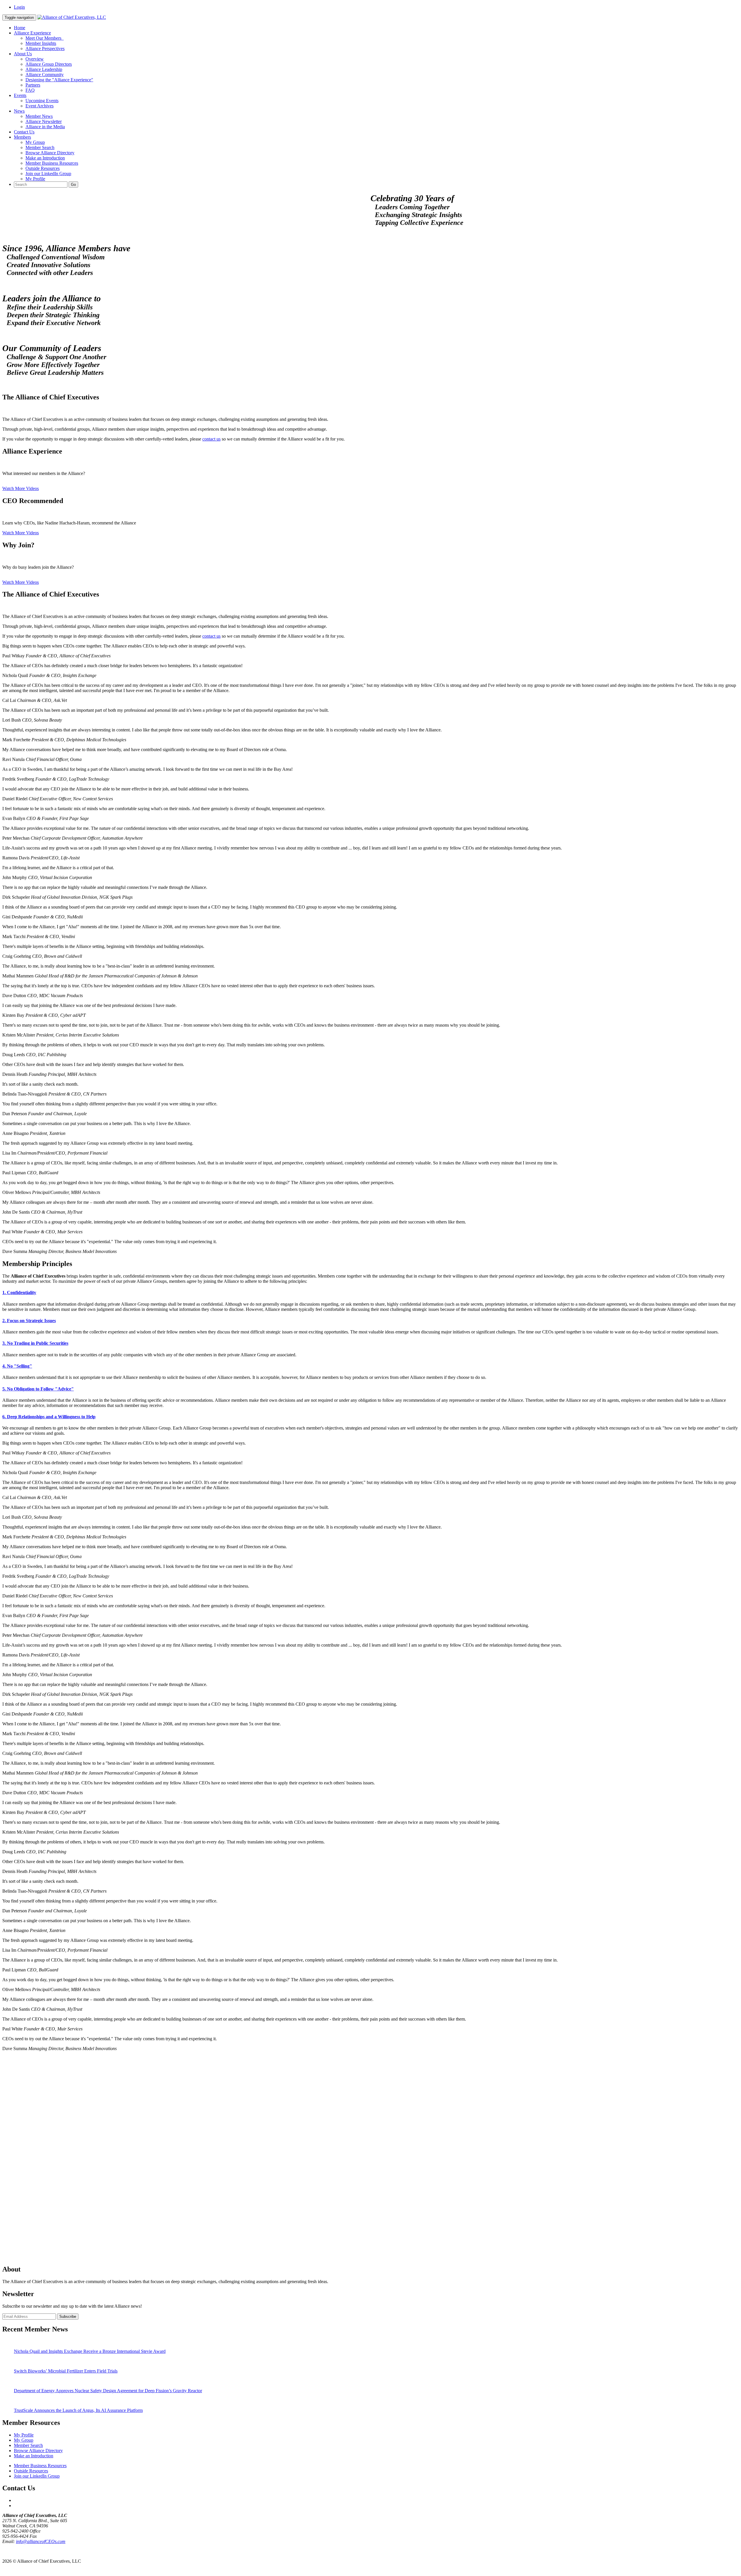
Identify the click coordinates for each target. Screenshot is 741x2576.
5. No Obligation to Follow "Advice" (38, 1389)
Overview (35, 59)
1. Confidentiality (19, 1292)
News (19, 111)
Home (20, 28)
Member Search (40, 147)
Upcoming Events (42, 101)
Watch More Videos (21, 488)
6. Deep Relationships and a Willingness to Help (49, 1417)
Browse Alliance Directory (50, 153)
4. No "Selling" (17, 1366)
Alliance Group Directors (49, 64)
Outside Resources (43, 168)
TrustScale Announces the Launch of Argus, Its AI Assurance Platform (78, 2410)
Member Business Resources (52, 163)
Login (19, 7)
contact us (211, 439)
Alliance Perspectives (45, 48)
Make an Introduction (45, 158)
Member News (39, 116)
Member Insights (41, 43)
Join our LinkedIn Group (48, 174)
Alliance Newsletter (44, 121)
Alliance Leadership (44, 69)
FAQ (30, 90)
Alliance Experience (32, 33)
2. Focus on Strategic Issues (29, 1321)
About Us (23, 54)
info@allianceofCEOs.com (41, 2541)
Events (20, 95)
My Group (35, 142)
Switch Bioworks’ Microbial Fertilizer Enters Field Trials (66, 2371)
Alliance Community (45, 75)
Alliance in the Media (45, 127)
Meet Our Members (45, 38)
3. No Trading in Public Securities (35, 1343)
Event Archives (40, 106)
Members (22, 137)
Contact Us (24, 132)
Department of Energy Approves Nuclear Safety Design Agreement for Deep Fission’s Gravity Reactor (108, 2391)
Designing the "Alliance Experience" (59, 80)
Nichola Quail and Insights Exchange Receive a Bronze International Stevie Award (90, 2351)
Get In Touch (14, 2551)
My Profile (35, 179)
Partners (33, 85)
